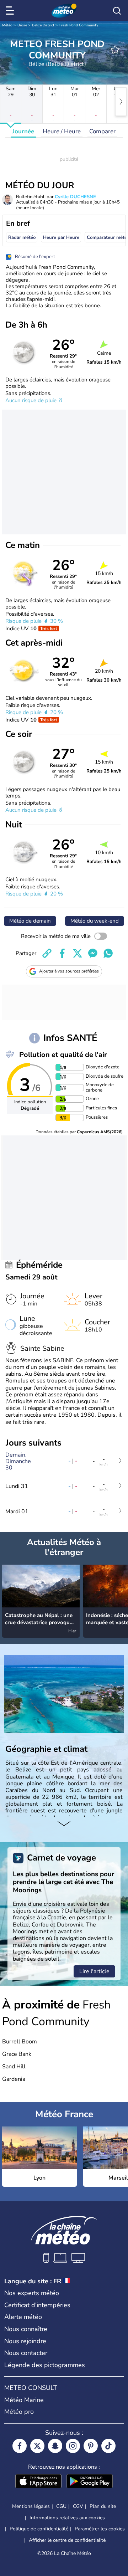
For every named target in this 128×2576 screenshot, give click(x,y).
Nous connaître (26, 2329)
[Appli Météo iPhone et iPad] (38, 2482)
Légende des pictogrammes (45, 2365)
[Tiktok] (108, 2446)
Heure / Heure (62, 131)
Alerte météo (23, 2317)
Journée (23, 131)
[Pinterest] (91, 2446)
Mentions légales (31, 2506)
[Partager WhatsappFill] (108, 953)
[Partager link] (47, 953)
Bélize (22, 25)
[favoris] (115, 50)
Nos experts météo (32, 2293)
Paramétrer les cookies (100, 2529)
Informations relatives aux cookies (67, 2518)
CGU (61, 2506)
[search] (117, 11)
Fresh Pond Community (79, 25)
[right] (121, 102)
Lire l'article (94, 1971)
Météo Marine (24, 2400)
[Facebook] (20, 2446)
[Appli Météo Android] (90, 2482)
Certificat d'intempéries (37, 2305)
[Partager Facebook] (62, 953)
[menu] (11, 11)
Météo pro (19, 2412)
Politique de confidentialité (39, 2529)
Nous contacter (26, 2353)
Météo (7, 25)
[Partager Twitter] (78, 953)
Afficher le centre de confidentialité (67, 2540)
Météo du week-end (95, 921)
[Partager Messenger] (93, 953)
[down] (64, 1824)
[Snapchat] (55, 2446)
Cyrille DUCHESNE (75, 197)
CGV (78, 2506)
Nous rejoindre (25, 2341)
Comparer (102, 131)
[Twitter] (37, 2446)
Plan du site (103, 2506)
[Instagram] (73, 2446)
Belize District (43, 25)
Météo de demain (30, 921)
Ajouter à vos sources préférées (69, 971)
